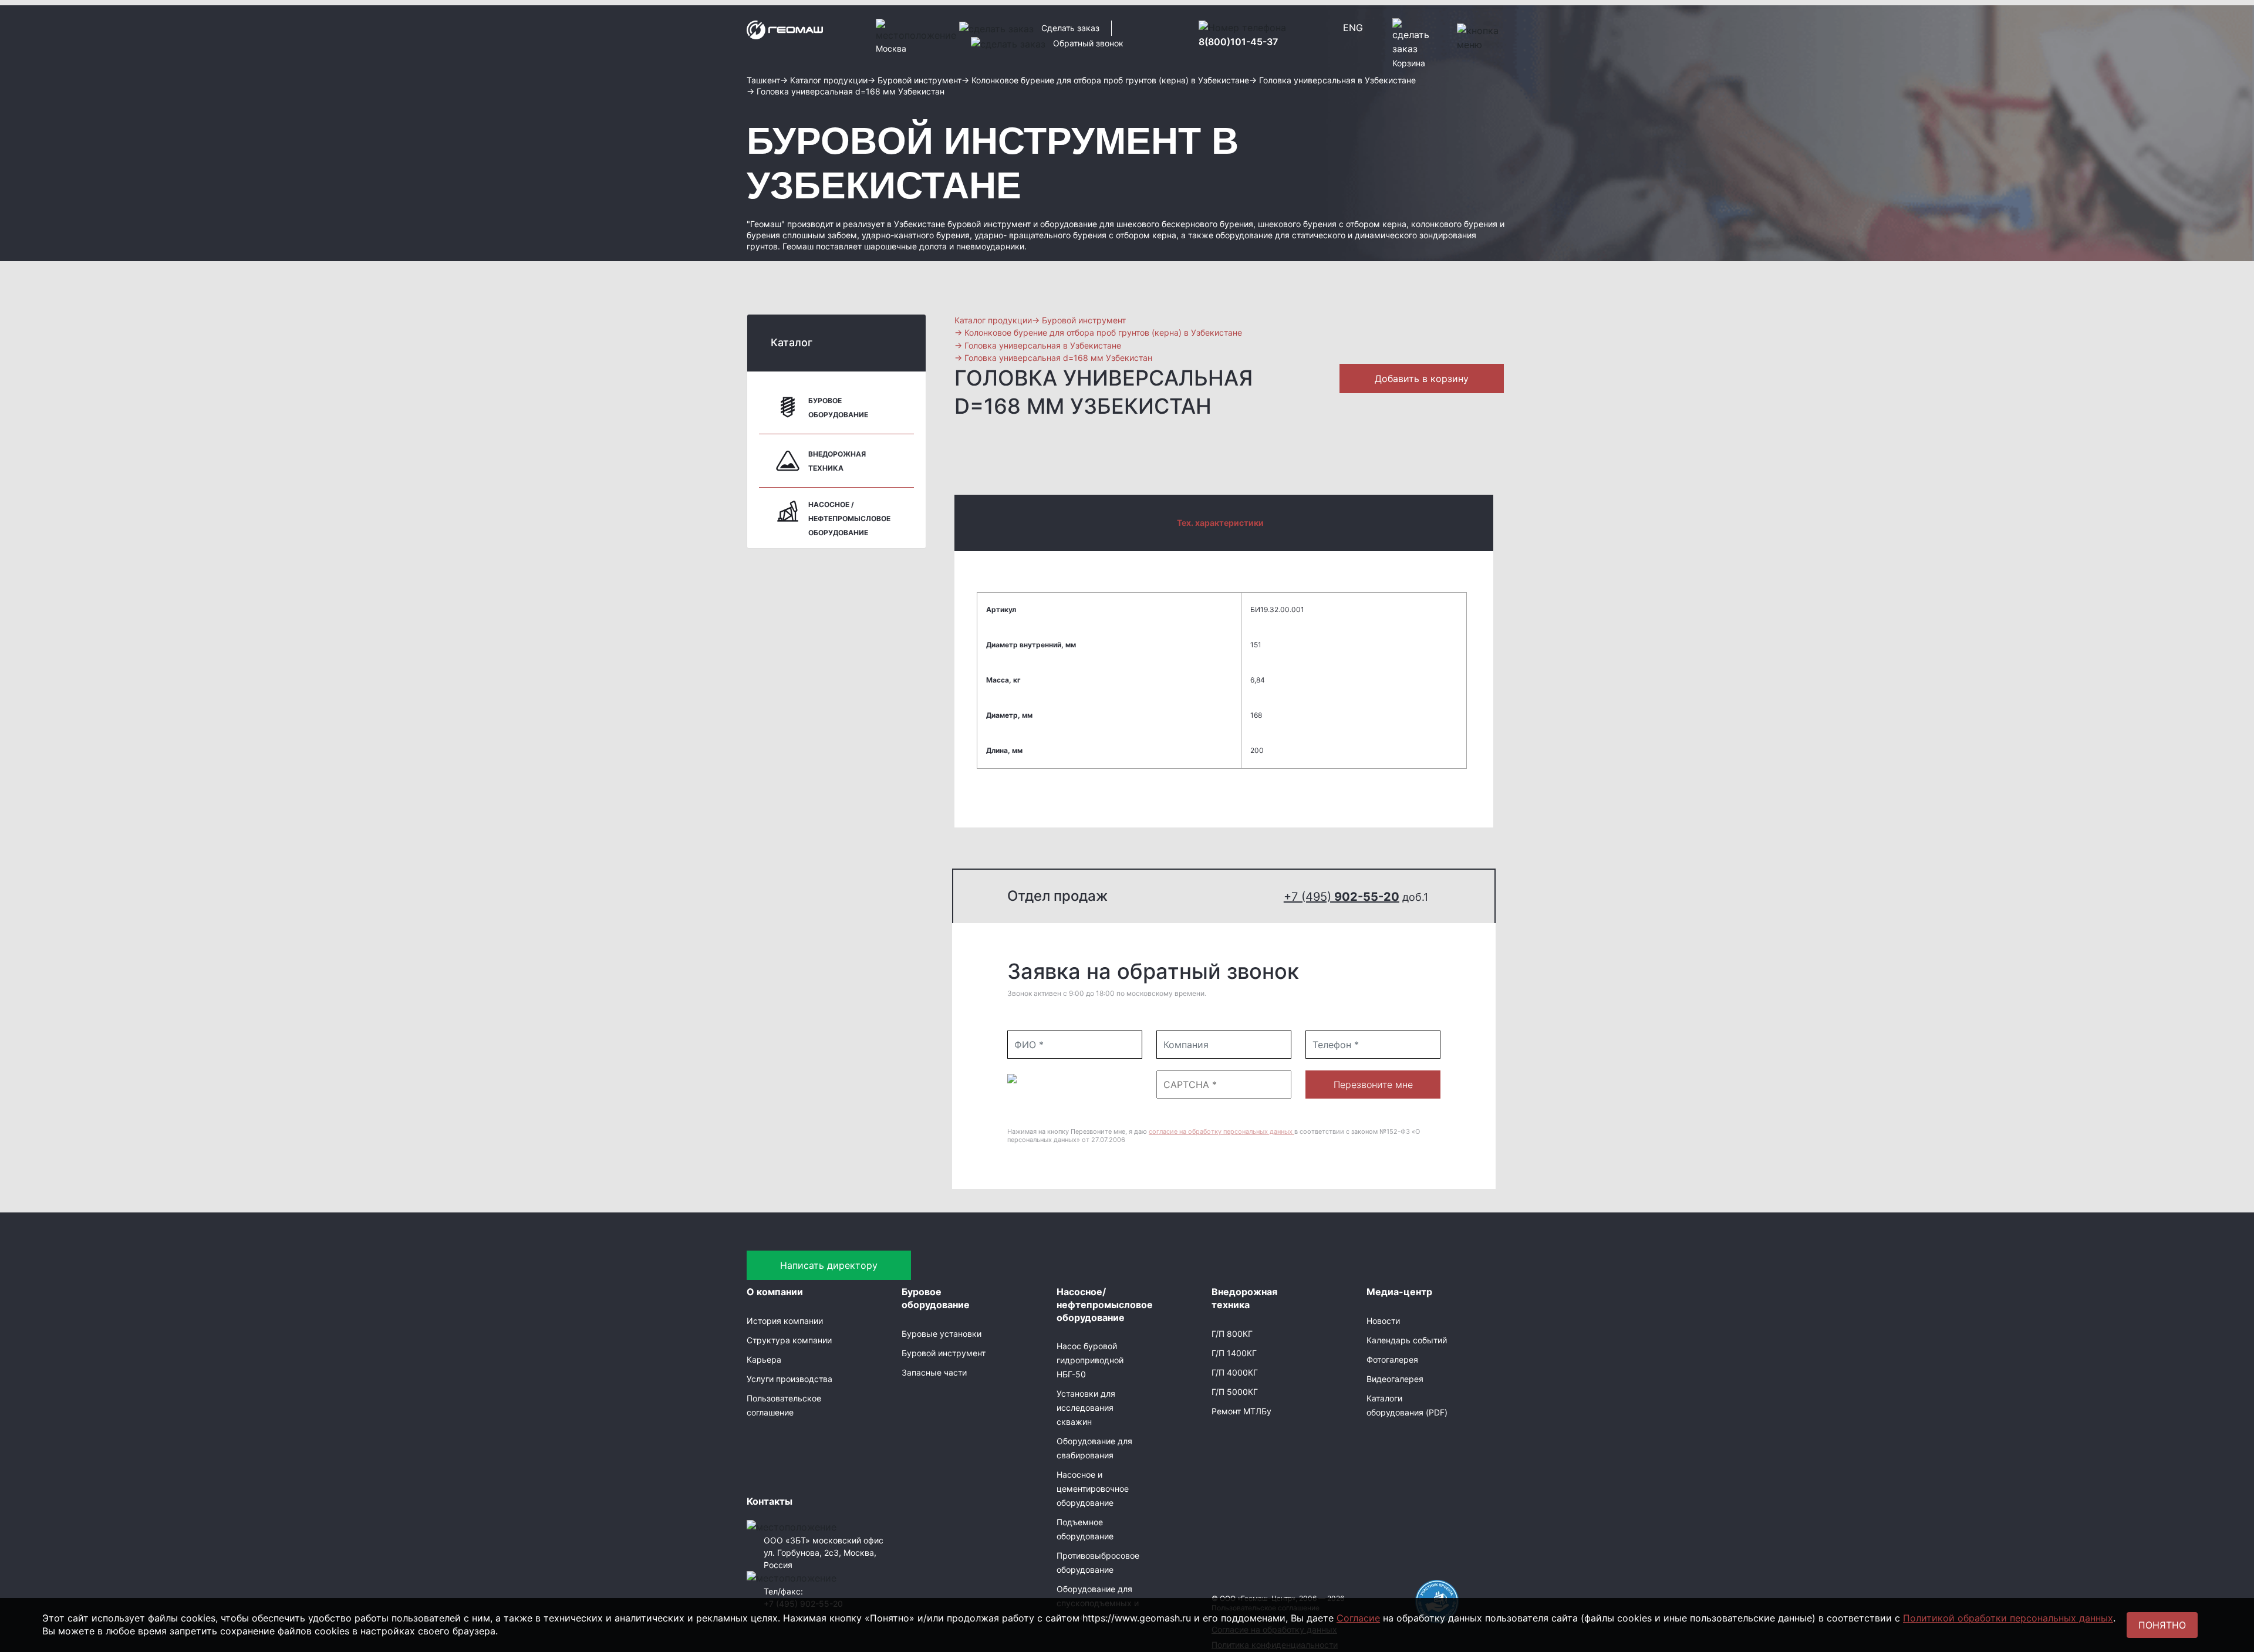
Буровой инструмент (944, 1353)
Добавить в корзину (1422, 379)
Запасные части (934, 1372)
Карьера (764, 1359)
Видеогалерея (1395, 1379)
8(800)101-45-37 (1238, 42)
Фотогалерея (1392, 1359)
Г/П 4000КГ (1235, 1372)
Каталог (792, 342)
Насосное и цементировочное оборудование (1093, 1489)
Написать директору (829, 1265)
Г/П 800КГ (1232, 1334)
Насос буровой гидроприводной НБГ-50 (1090, 1360)
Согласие (1358, 1618)
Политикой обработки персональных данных (2008, 1618)
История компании (785, 1321)
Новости (1383, 1321)
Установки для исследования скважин (1086, 1408)
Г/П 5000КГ (1235, 1392)
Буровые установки (942, 1334)
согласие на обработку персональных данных (1222, 1131)
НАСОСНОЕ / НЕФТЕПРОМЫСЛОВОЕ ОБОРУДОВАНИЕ (849, 518)
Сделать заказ (1070, 28)
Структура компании (789, 1340)
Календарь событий (1407, 1340)
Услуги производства (789, 1379)
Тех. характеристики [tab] (1220, 523)
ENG (1353, 28)
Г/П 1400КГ (1234, 1353)
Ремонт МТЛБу (1241, 1411)
